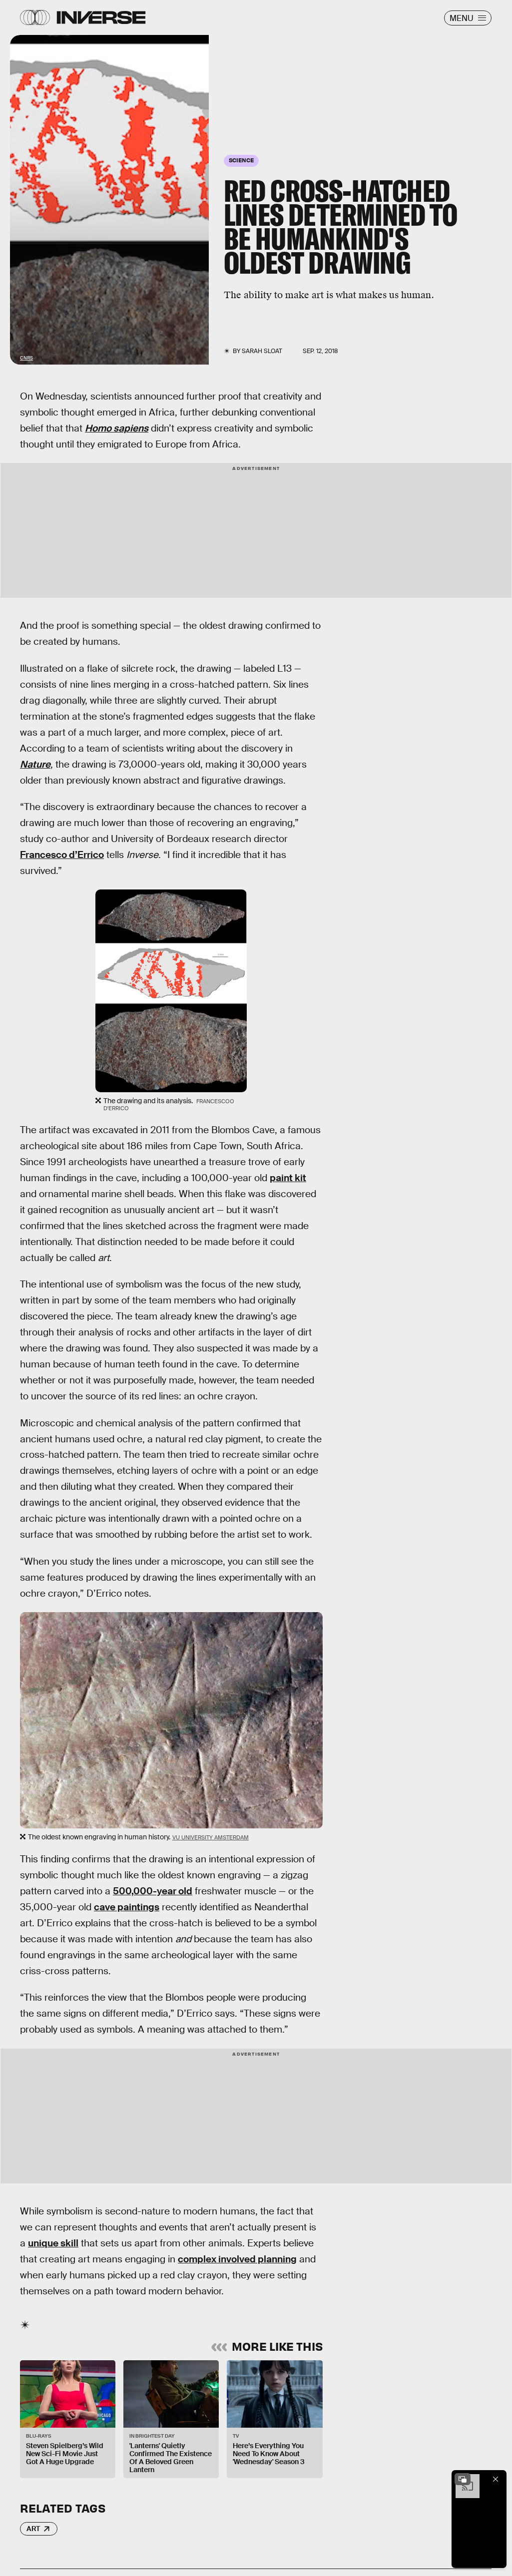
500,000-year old (153, 1891)
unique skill (53, 2243)
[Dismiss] (496, 2479)
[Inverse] (101, 17)
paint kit (288, 1178)
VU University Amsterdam (211, 1837)
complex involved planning (237, 2259)
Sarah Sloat (262, 351)
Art (33, 2529)
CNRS (26, 358)
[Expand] (463, 2479)
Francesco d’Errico (62, 855)
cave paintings (127, 1907)
